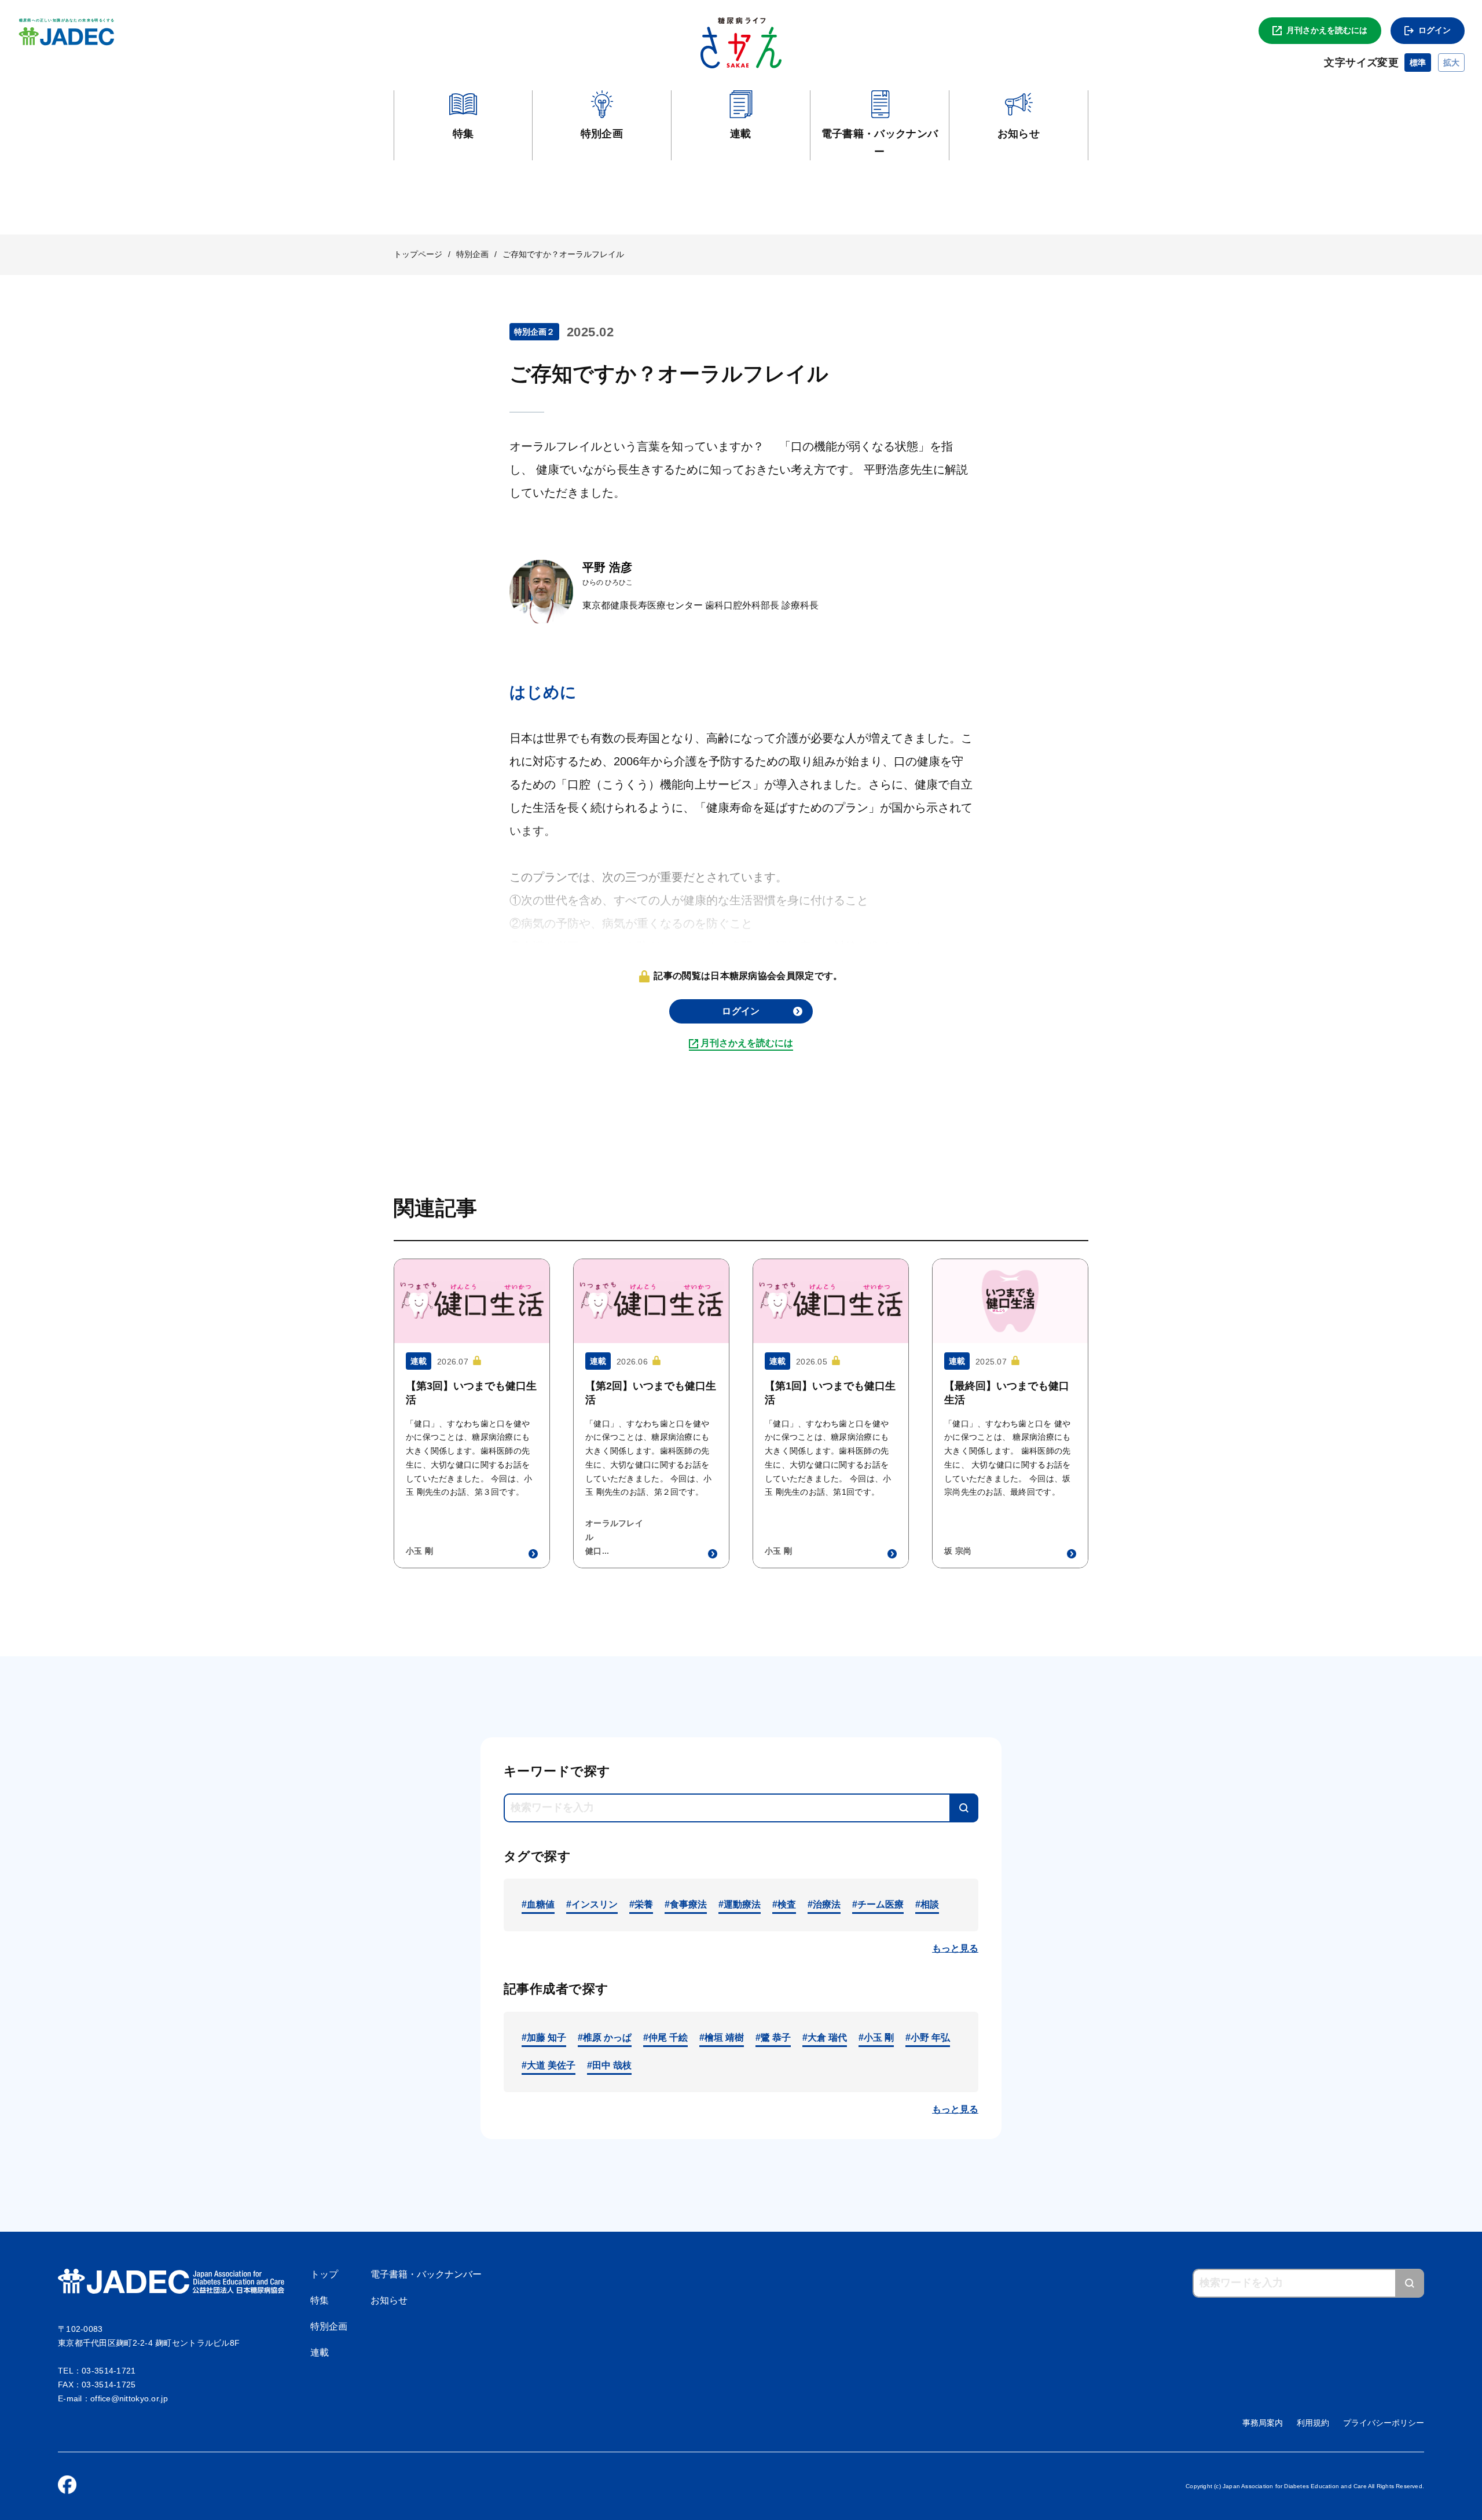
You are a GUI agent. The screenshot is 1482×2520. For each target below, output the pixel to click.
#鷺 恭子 (773, 2037)
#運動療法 (740, 1904)
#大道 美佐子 (549, 2065)
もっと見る (955, 1948)
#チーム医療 (878, 1904)
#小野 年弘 (928, 2037)
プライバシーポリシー (1384, 2423)
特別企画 (472, 254)
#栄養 (641, 1904)
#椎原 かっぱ (605, 2037)
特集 (320, 2300)
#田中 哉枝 (609, 2065)
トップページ (418, 254)
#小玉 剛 (876, 2037)
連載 (320, 2352)
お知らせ (389, 2300)
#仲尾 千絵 (665, 2037)
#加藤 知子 (544, 2037)
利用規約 (1313, 2423)
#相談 (927, 1904)
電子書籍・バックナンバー (426, 2274)
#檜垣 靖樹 (722, 2037)
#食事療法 (686, 1904)
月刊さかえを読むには (1327, 30)
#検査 (784, 1904)
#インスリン (592, 1904)
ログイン (1435, 30)
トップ (324, 2274)
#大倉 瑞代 (825, 2037)
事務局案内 (1263, 2423)
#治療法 (824, 1904)
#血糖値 (538, 1904)
